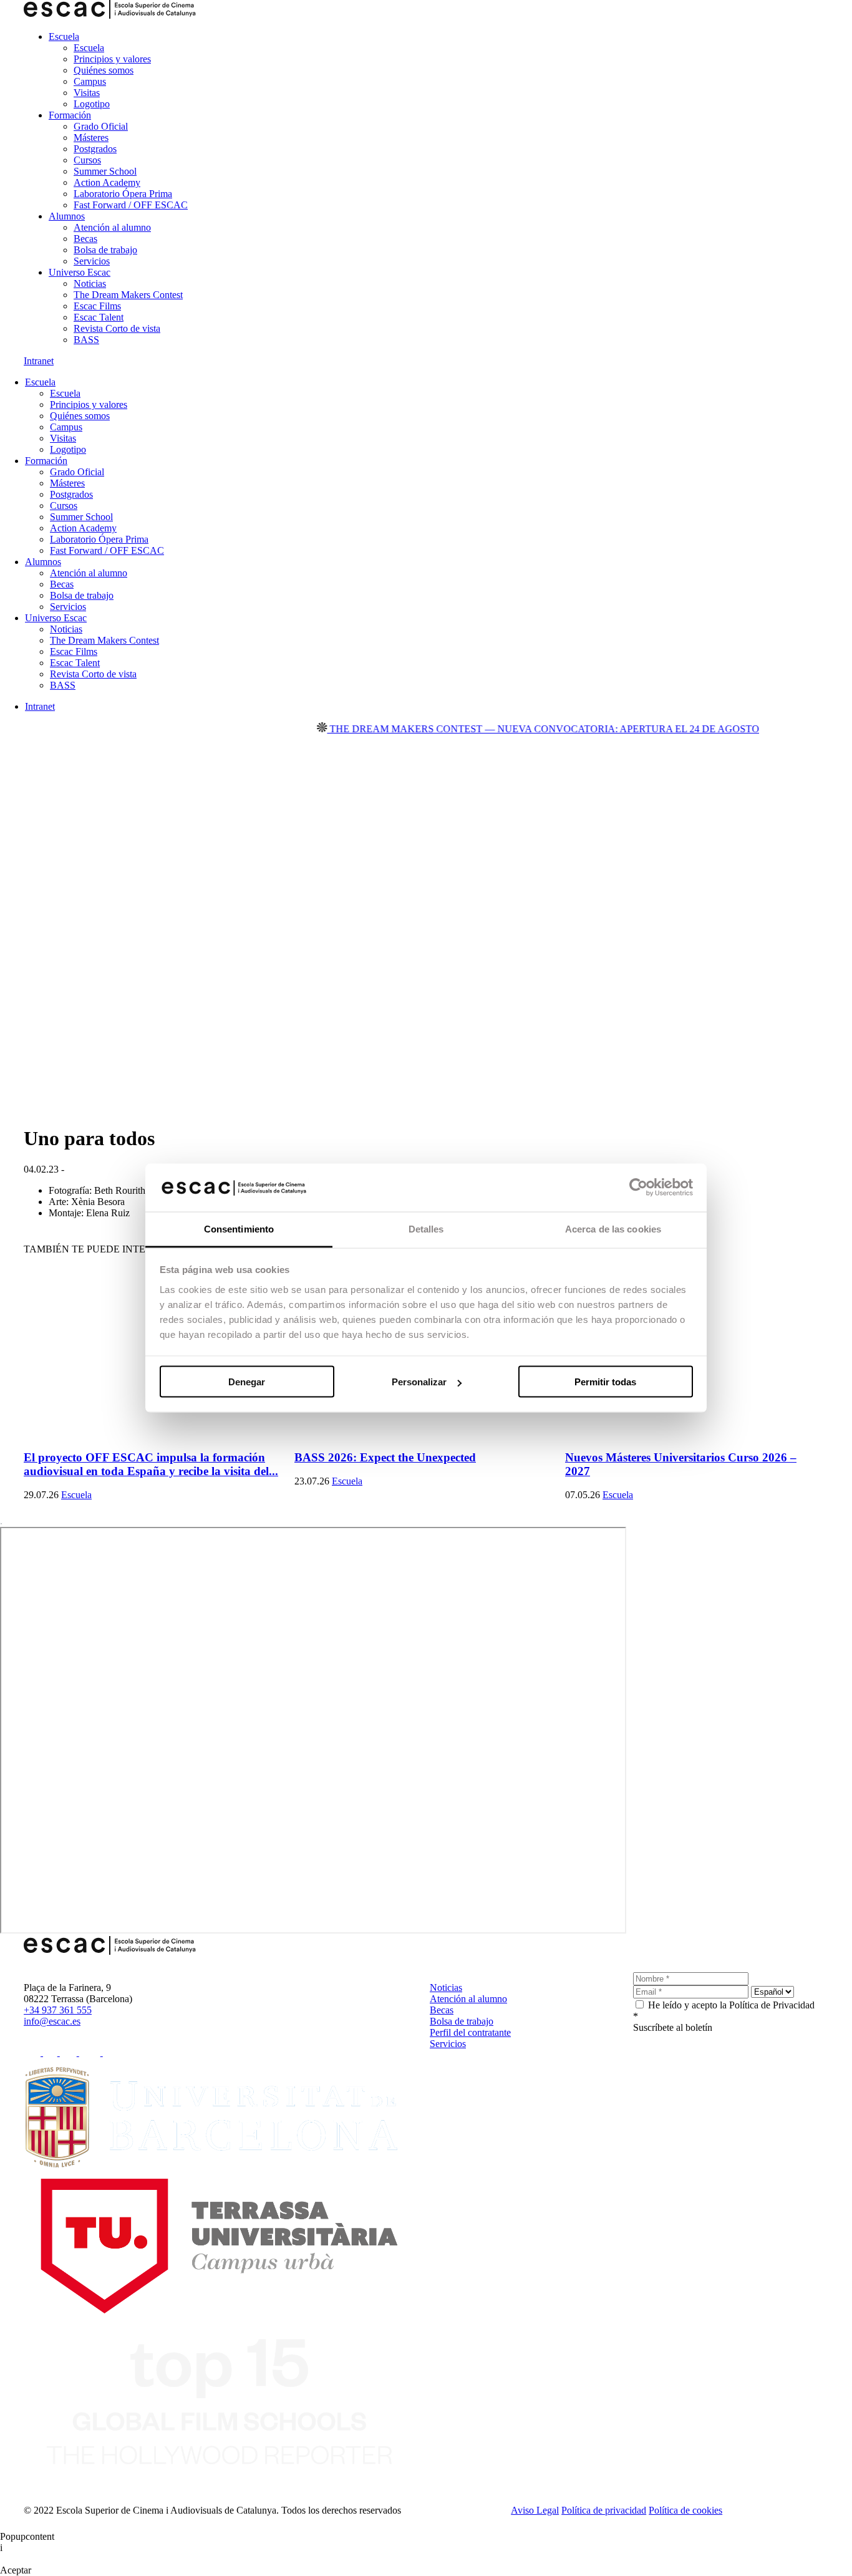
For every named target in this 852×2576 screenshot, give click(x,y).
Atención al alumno (112, 227)
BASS (86, 340)
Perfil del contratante (470, 2032)
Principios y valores (112, 59)
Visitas (87, 93)
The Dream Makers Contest (128, 295)
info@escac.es (52, 2021)
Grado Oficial (101, 126)
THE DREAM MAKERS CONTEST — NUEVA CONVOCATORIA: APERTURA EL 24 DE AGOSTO (512, 729)
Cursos (87, 160)
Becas (85, 239)
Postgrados (95, 149)
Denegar (247, 1382)
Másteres (91, 138)
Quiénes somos (104, 70)
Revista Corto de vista (117, 328)
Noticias (90, 283)
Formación (70, 115)
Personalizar (419, 1382)
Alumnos (67, 216)
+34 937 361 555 (58, 2010)
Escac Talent (99, 317)
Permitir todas (605, 1382)
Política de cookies (685, 2510)
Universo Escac (80, 272)
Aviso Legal (535, 2510)
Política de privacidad (604, 2510)
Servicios (92, 261)
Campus (90, 81)
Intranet (39, 361)
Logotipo (92, 104)
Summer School (105, 171)
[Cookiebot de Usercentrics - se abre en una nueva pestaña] (638, 1188)
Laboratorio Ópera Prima (123, 194)
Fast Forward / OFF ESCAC (131, 205)
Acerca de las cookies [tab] (613, 1228)
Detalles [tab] (426, 1228)
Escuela (64, 36)
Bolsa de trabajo (105, 250)
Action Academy (107, 182)
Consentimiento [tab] (239, 1228)
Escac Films (97, 306)
